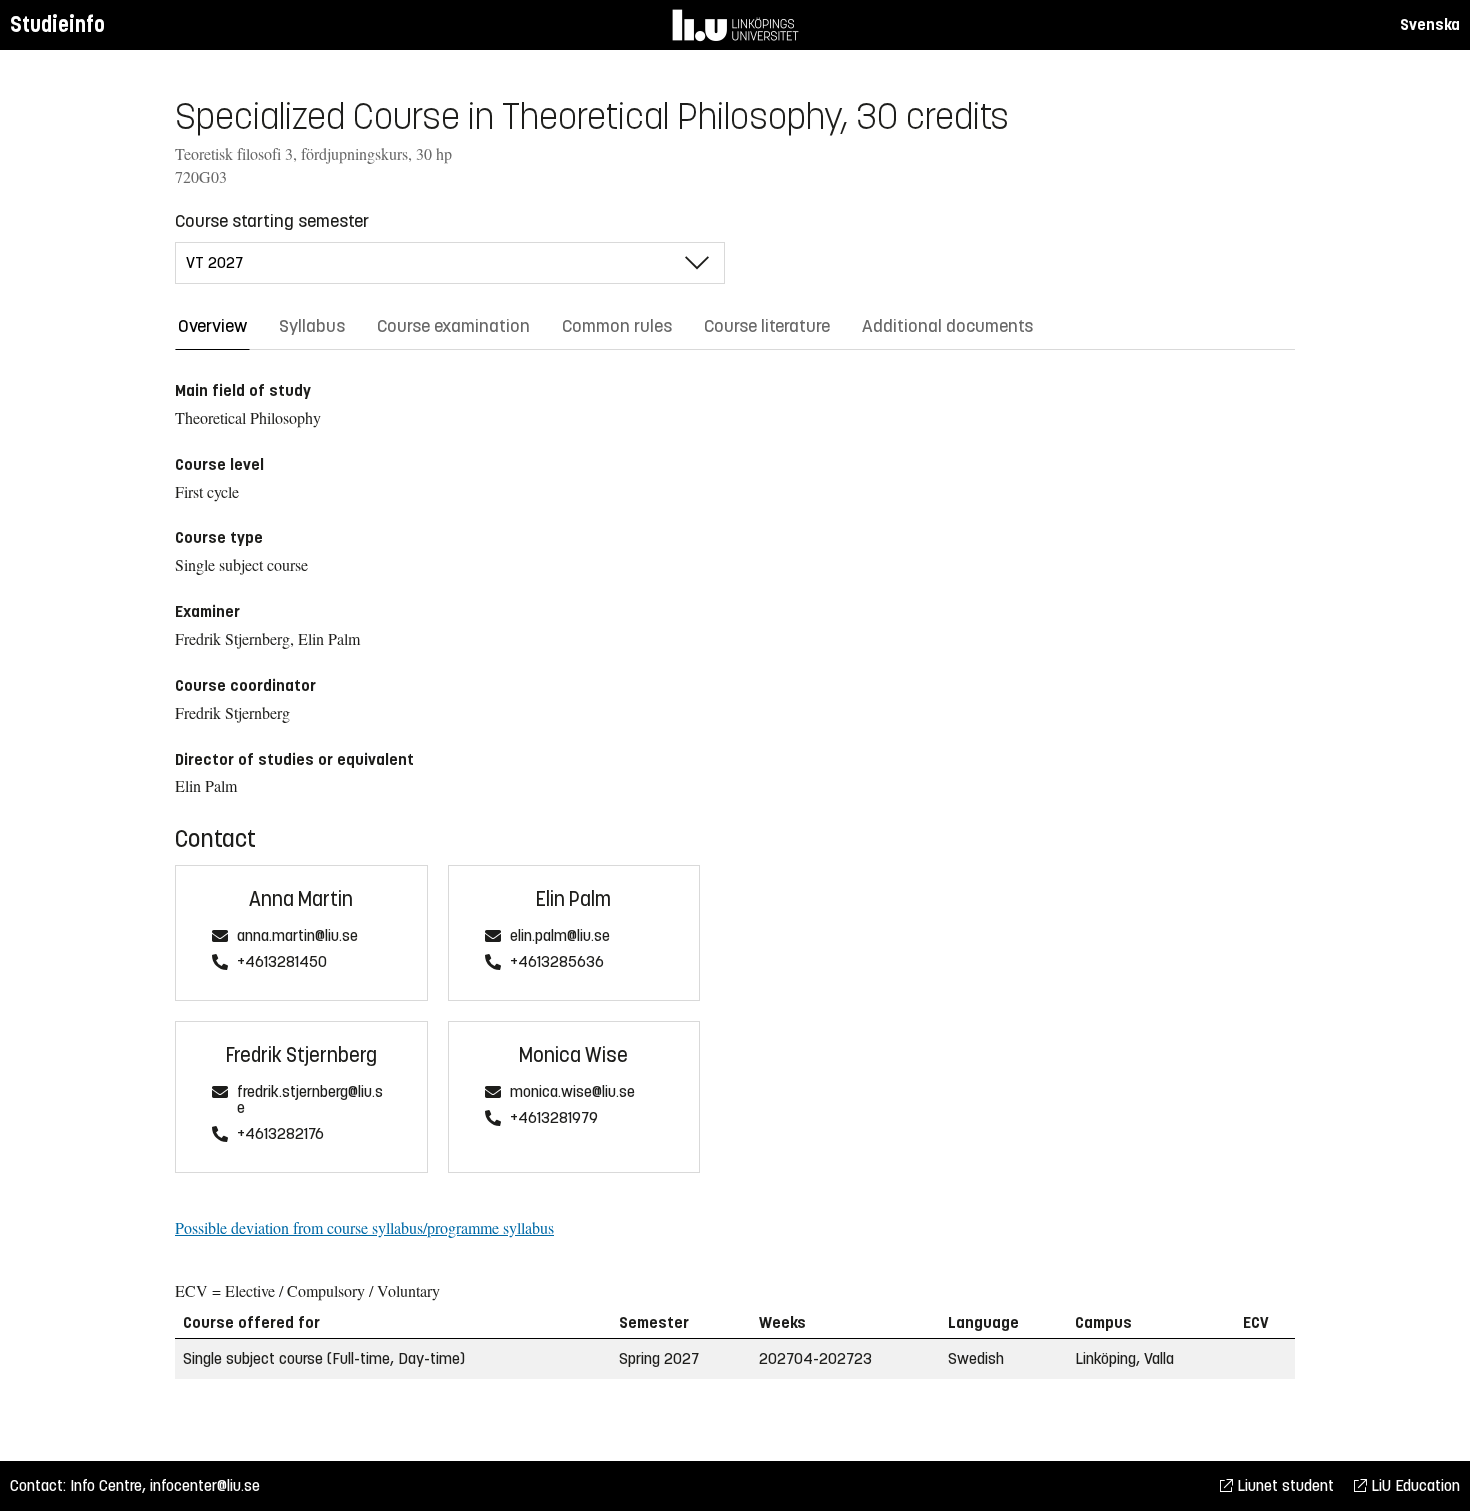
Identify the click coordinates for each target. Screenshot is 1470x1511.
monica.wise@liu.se (572, 1092)
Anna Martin (301, 899)
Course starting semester (272, 221)
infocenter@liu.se (205, 1485)
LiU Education (1413, 1485)
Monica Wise (573, 1055)
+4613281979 (554, 1118)
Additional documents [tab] (947, 326)
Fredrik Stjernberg (301, 1055)
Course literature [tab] (767, 326)
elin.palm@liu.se (560, 936)
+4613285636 (557, 962)
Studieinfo (57, 24)
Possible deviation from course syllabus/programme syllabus (364, 1227)
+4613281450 (282, 962)
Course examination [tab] (453, 326)
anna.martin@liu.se (297, 936)
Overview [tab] (212, 326)
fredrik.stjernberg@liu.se (310, 1100)
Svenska (1430, 24)
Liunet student (1283, 1485)
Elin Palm (573, 899)
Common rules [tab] (617, 326)
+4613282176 (280, 1134)
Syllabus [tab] (312, 326)
